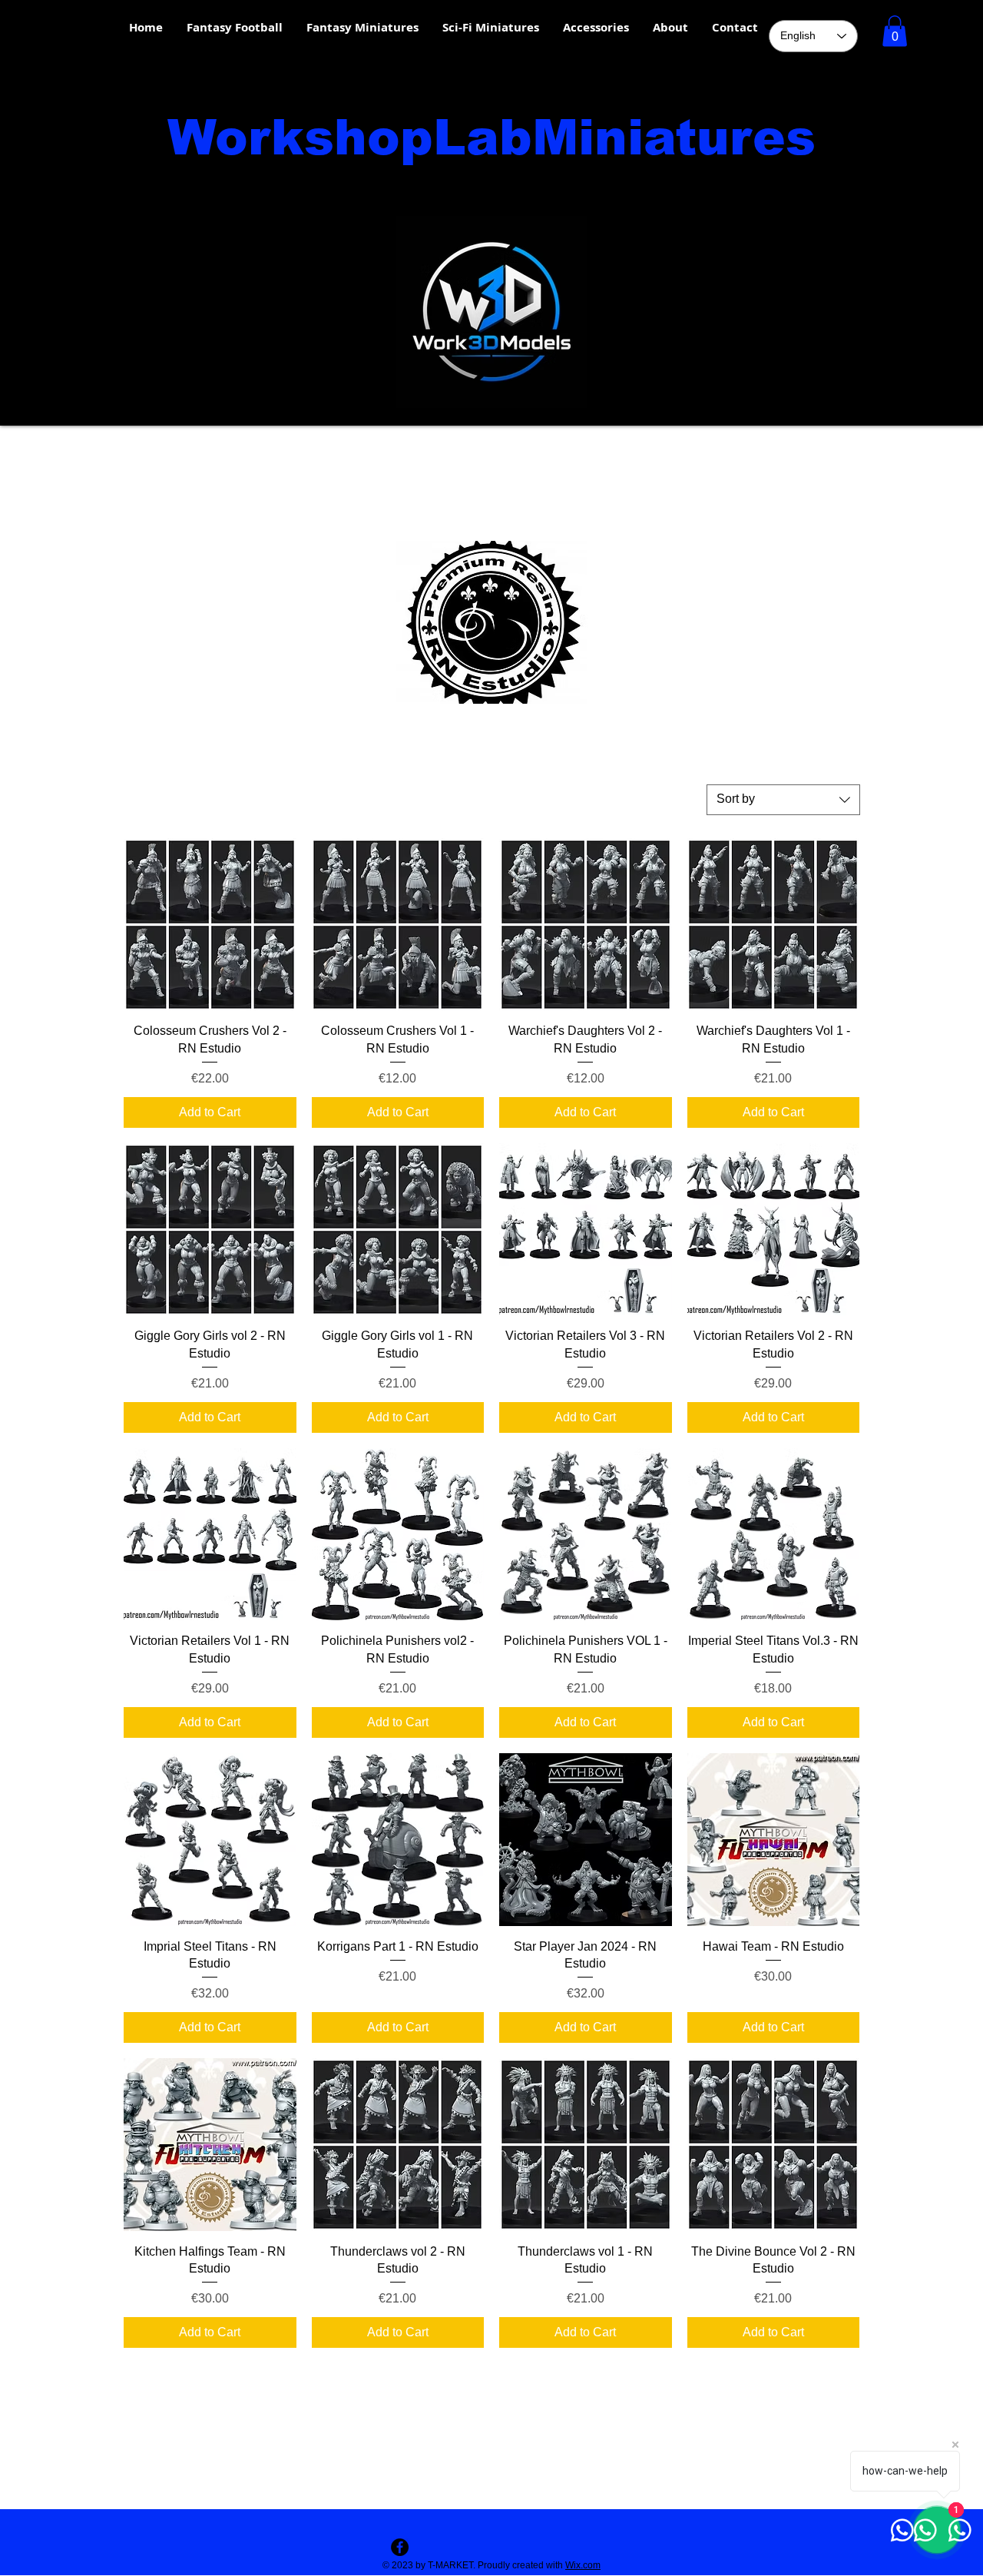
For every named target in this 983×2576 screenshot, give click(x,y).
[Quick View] (210, 925)
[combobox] (783, 800)
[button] (895, 31)
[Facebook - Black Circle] (400, 2547)
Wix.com (583, 2565)
